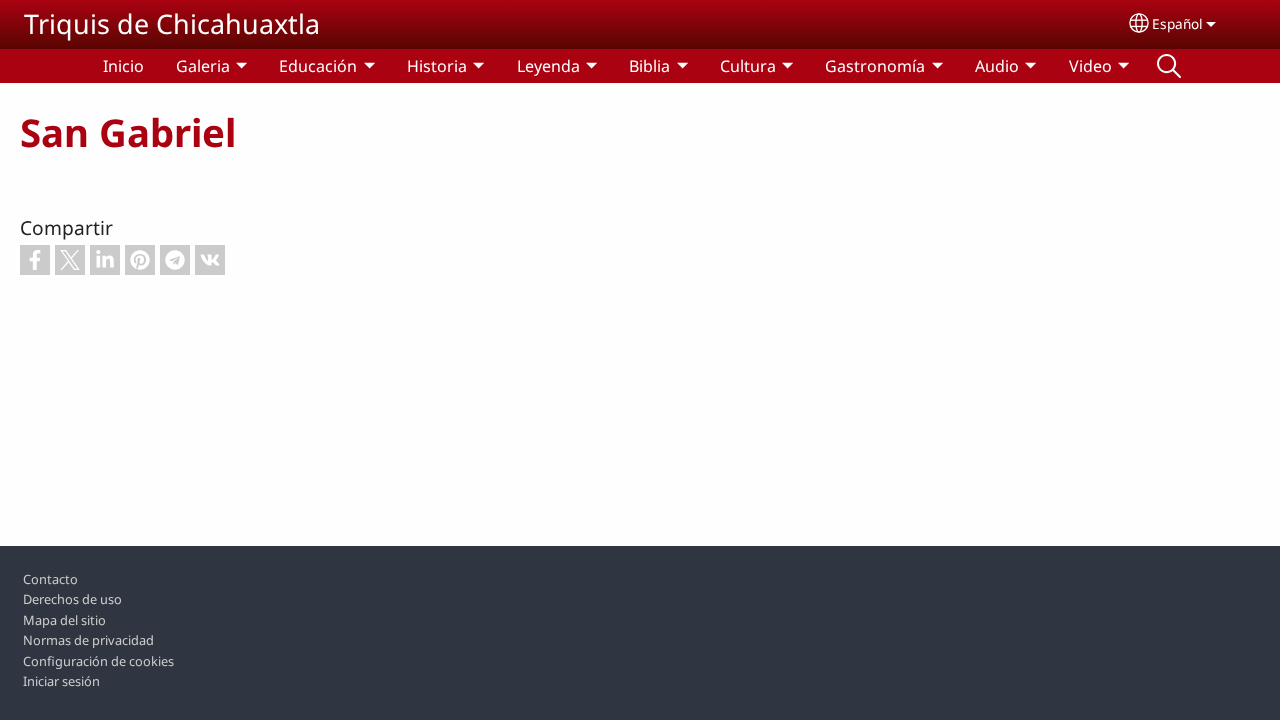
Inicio (123, 66)
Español (1177, 23)
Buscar (1169, 66)
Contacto (50, 579)
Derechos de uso (72, 599)
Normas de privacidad (88, 640)
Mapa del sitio (64, 620)
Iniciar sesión (61, 681)
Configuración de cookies (98, 661)
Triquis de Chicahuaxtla (172, 23)
